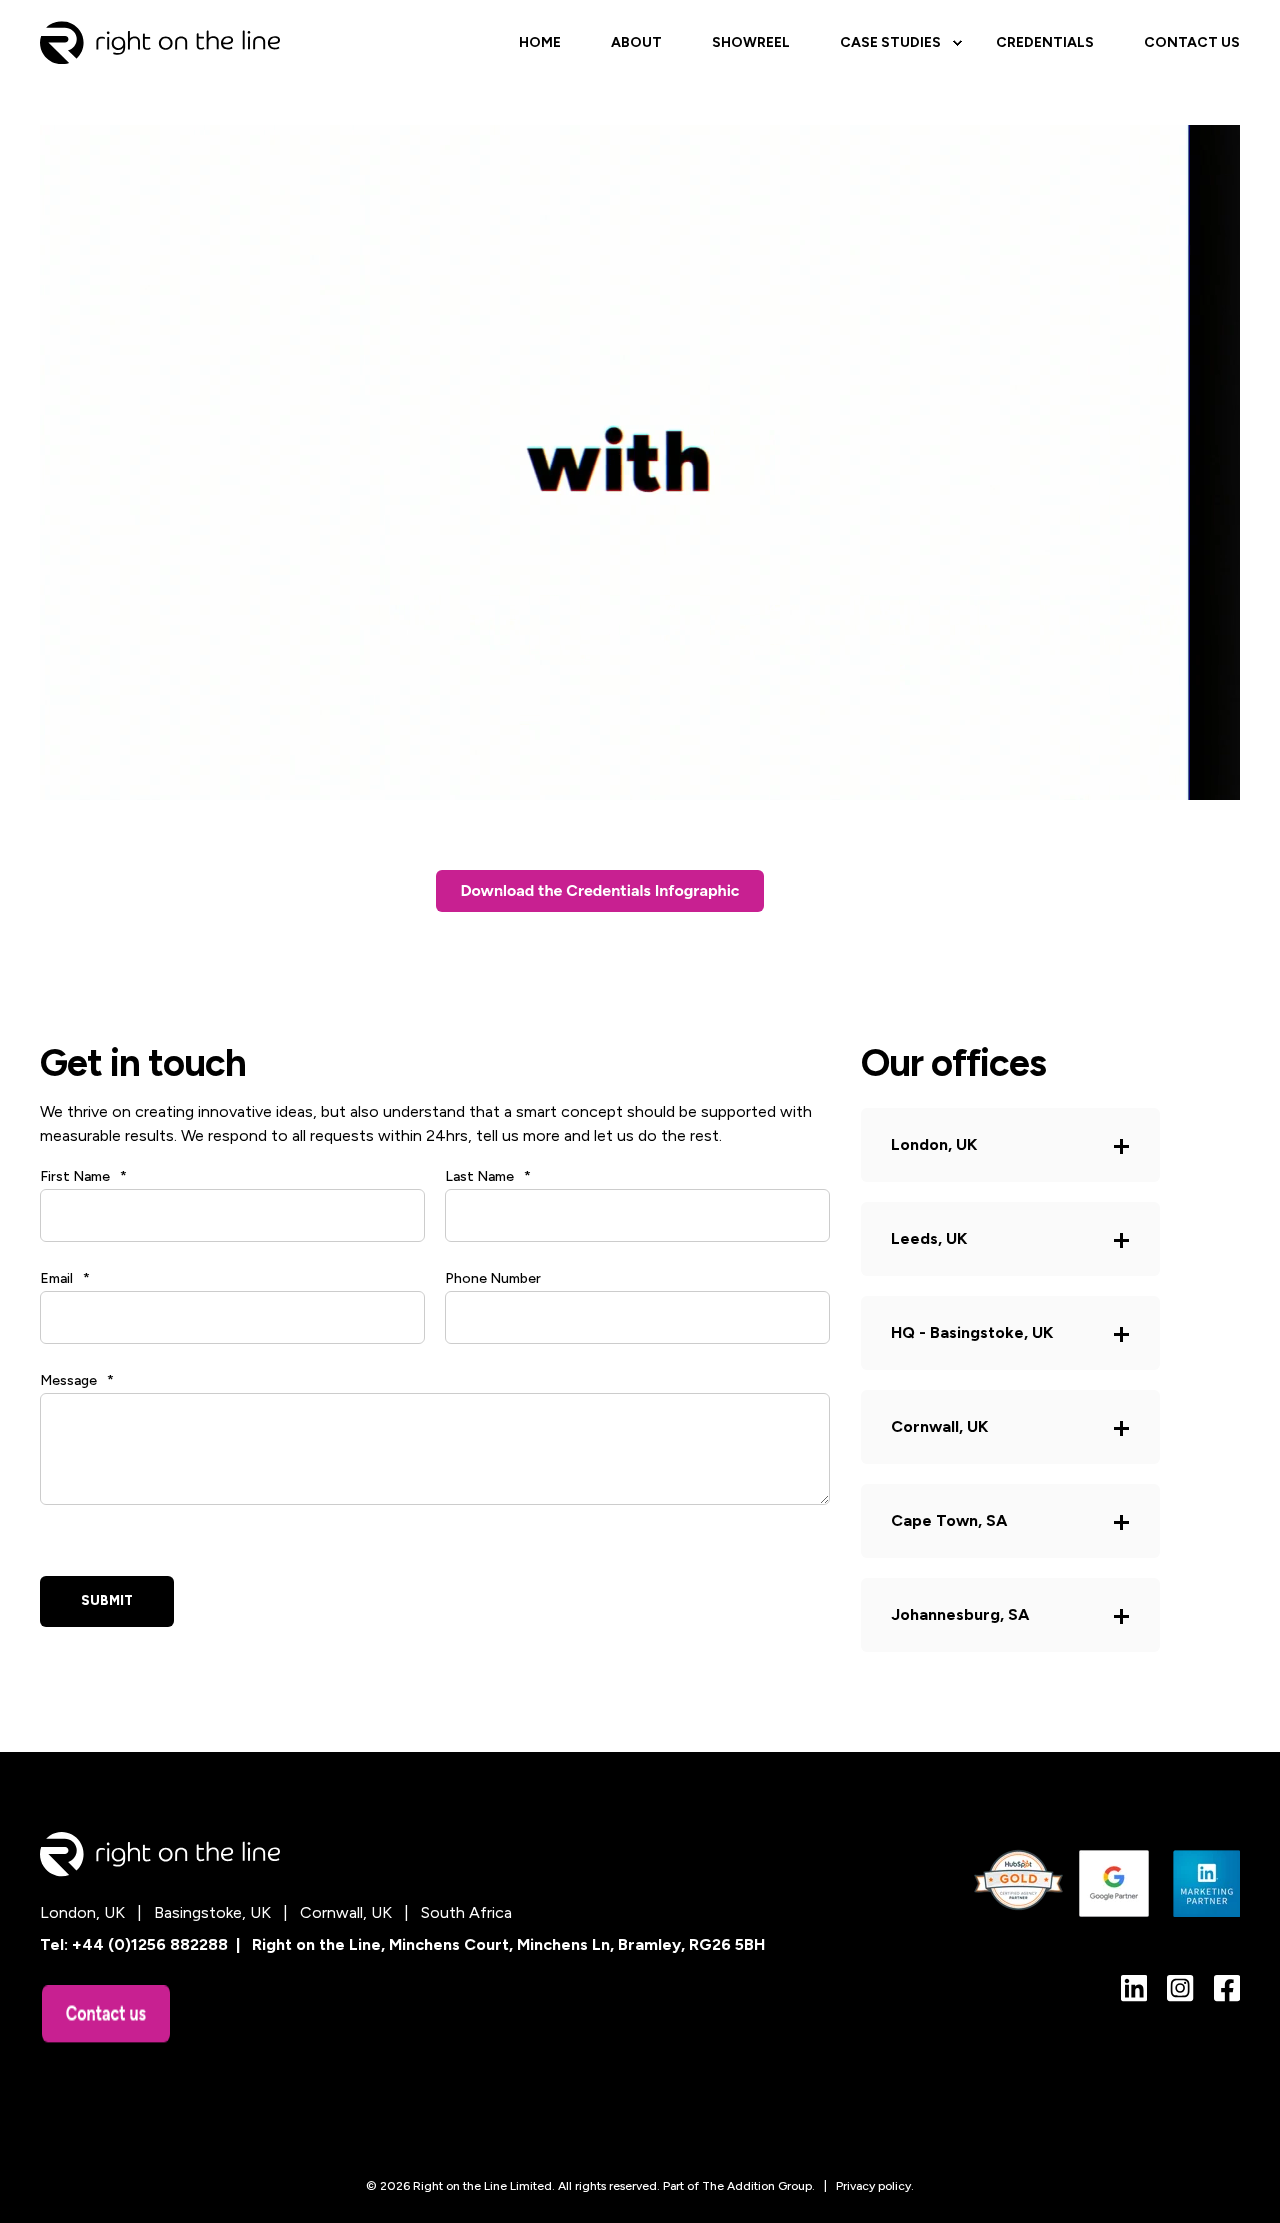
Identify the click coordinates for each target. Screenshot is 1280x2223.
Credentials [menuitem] (1045, 42)
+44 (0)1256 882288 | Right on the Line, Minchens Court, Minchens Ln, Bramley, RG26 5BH (418, 1944)
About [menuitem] (636, 42)
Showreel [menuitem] (751, 42)
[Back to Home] (160, 41)
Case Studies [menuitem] (890, 42)
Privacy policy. (875, 2186)
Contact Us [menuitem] (1192, 42)
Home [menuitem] (540, 42)
